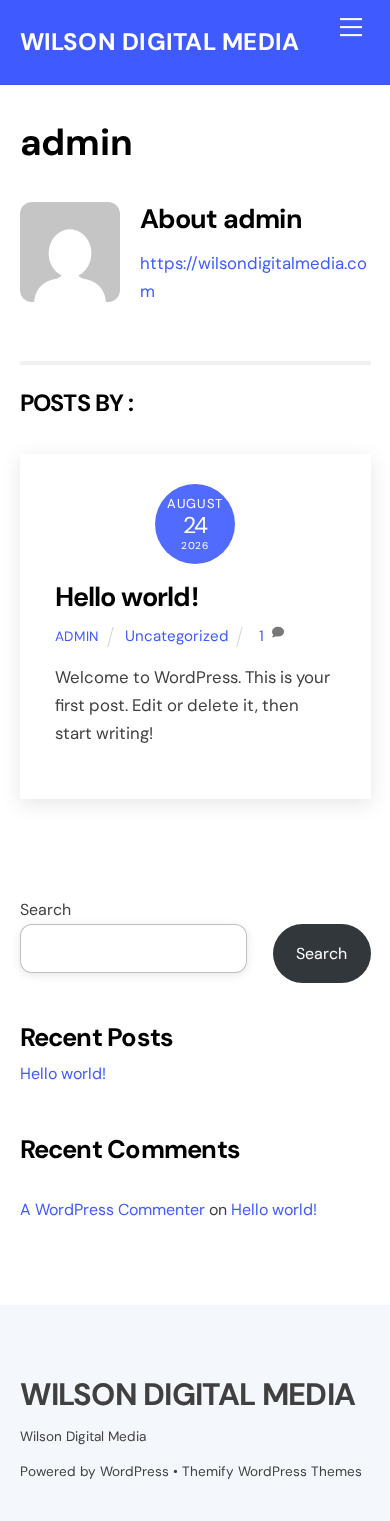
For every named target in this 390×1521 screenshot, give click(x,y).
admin (77, 636)
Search (45, 909)
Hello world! (126, 596)
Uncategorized (176, 636)
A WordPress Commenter (112, 1209)
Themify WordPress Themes (272, 1471)
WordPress (134, 1471)
